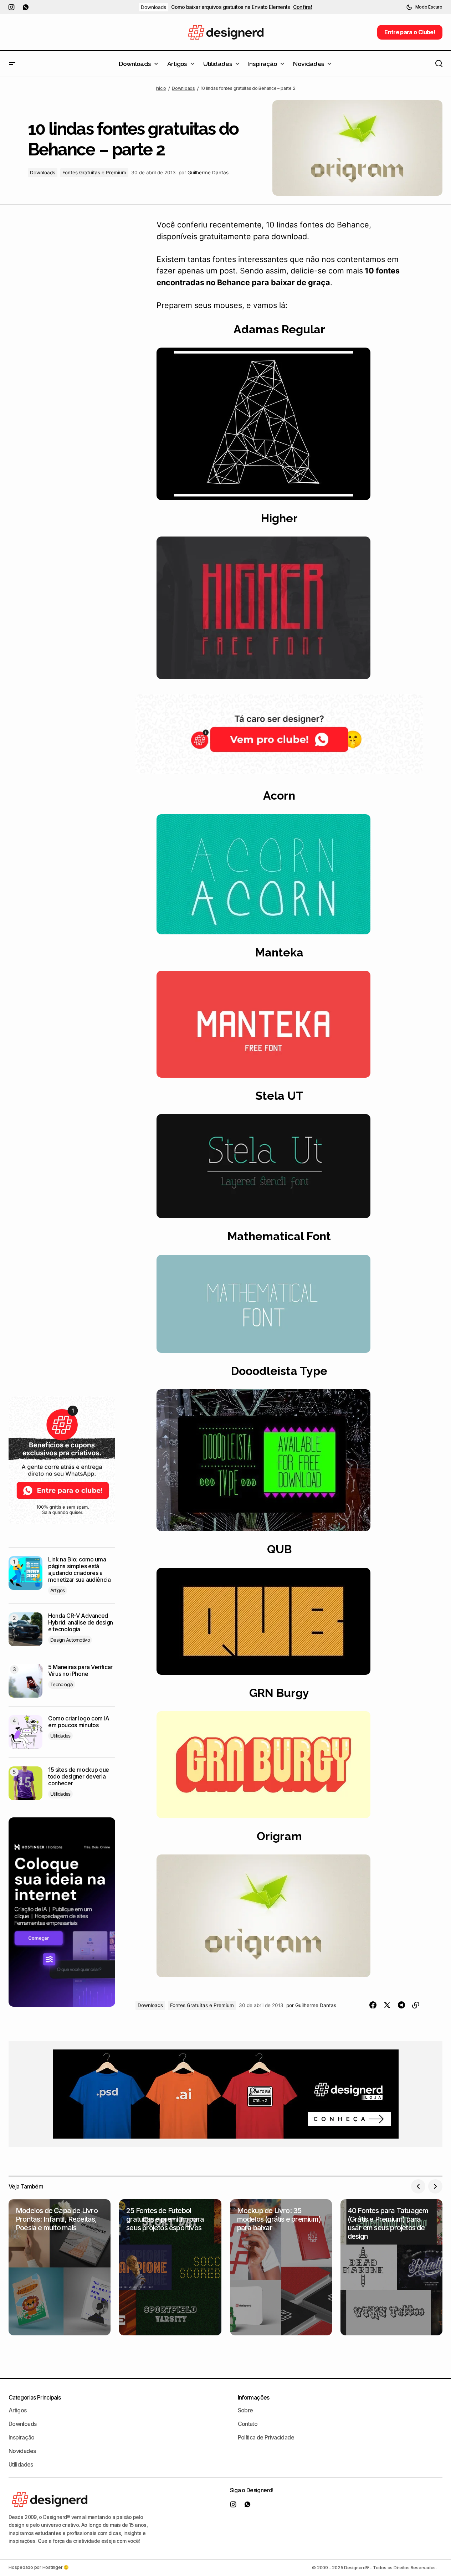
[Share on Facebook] (373, 2005)
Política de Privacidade (266, 2437)
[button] (424, 7)
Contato (248, 2424)
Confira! (303, 7)
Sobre (245, 2410)
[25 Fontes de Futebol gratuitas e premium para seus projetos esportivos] (170, 2267)
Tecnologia (62, 1684)
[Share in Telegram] (401, 2005)
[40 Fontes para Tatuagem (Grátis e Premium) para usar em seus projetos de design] (391, 2267)
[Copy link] (416, 2005)
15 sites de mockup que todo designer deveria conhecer (79, 1777)
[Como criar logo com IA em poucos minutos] (25, 1732)
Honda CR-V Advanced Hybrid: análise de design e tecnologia (81, 1623)
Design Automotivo (70, 1640)
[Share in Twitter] (387, 2005)
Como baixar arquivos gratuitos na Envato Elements (231, 7)
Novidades (22, 2451)
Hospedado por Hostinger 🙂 (39, 2568)
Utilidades (60, 1736)
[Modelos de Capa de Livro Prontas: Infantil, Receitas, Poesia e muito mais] (60, 2267)
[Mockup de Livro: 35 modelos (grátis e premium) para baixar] (281, 2267)
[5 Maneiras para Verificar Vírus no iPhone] (25, 1681)
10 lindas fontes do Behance (317, 225)
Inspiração (22, 2437)
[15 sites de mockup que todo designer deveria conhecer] (25, 1783)
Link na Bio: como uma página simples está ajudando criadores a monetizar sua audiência (80, 1570)
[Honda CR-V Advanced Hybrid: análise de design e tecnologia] (25, 1629)
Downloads (153, 7)
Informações (254, 2397)
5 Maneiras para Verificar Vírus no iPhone (80, 1671)
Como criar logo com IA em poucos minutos (79, 1722)
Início (161, 88)
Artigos (58, 1590)
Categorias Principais (35, 2397)
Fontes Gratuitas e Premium (94, 173)
